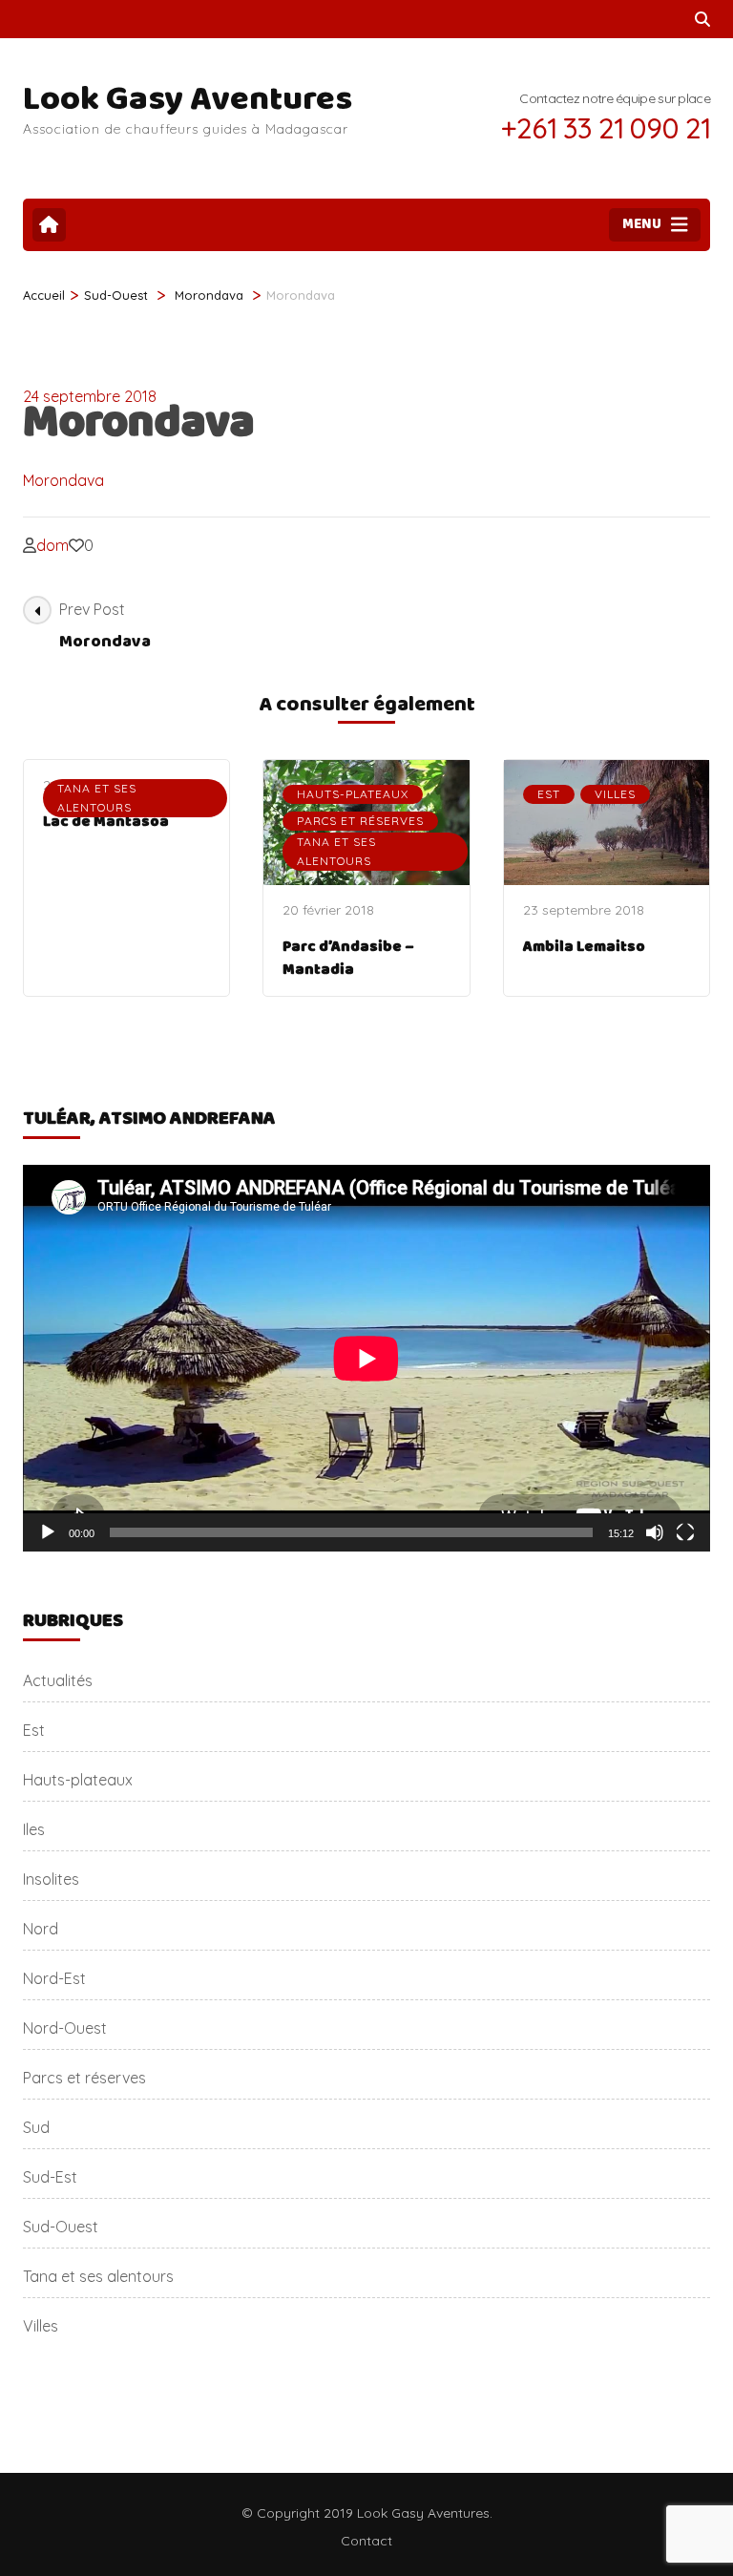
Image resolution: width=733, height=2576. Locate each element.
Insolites (51, 1879)
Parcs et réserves (360, 821)
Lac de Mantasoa (106, 822)
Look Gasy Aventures (188, 99)
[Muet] (655, 1532)
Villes (615, 794)
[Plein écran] (685, 1532)
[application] (366, 1358)
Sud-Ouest (116, 295)
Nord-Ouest (65, 2028)
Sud (36, 2127)
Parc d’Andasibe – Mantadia (348, 958)
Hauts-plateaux (353, 794)
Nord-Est (54, 1978)
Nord (41, 1929)
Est (549, 794)
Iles (34, 1829)
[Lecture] (48, 1532)
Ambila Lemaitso (584, 947)
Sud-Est (50, 2177)
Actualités (58, 1680)
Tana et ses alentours (97, 798)
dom (52, 545)
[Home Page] (49, 225)
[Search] (702, 19)
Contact (366, 2541)
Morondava (63, 480)
